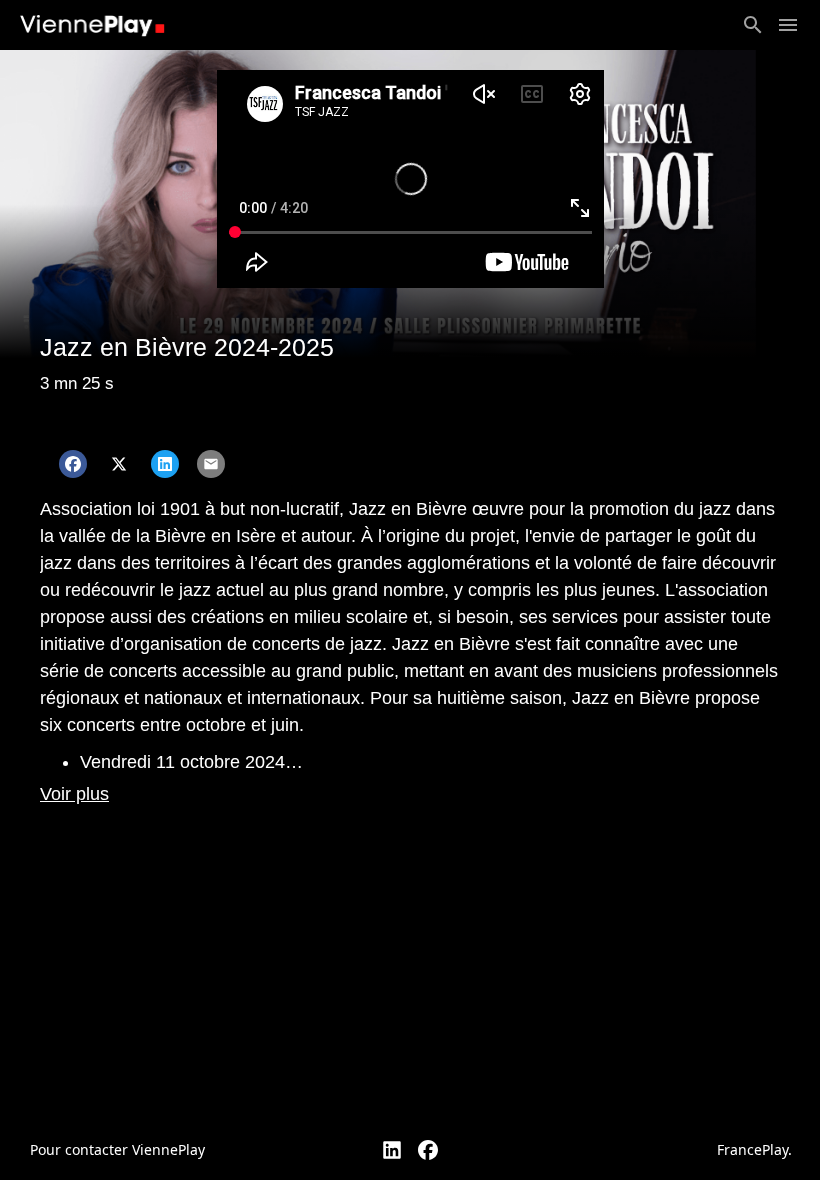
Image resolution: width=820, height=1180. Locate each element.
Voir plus (74, 794)
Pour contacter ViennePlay (117, 1149)
